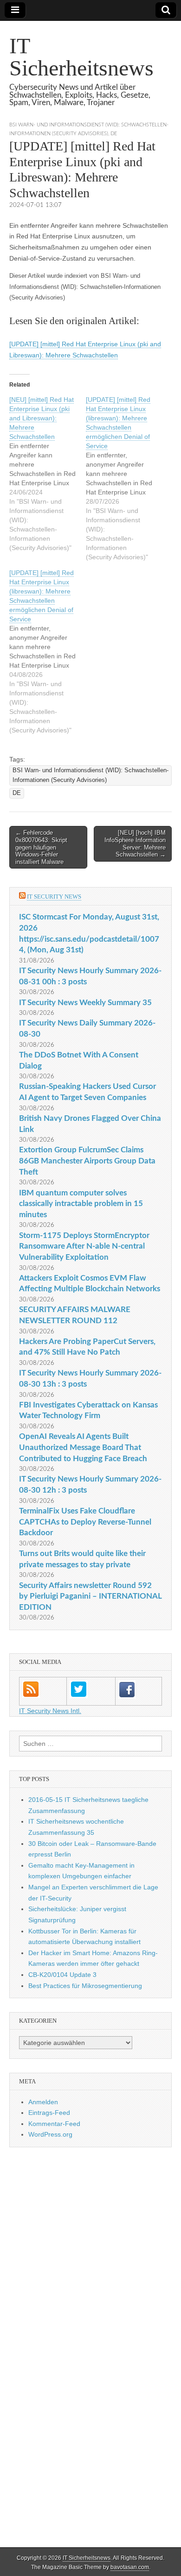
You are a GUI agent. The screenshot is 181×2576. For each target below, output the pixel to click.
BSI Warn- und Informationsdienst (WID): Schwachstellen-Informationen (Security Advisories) (90, 775)
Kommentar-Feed (54, 2124)
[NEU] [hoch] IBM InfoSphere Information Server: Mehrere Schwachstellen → (135, 844)
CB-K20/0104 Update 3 (62, 1975)
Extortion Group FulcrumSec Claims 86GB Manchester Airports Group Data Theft (87, 1161)
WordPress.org (50, 2134)
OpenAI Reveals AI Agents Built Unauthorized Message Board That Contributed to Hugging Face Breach (83, 1447)
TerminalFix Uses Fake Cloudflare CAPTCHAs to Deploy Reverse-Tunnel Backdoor (85, 1522)
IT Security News (54, 897)
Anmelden (43, 2102)
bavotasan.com (130, 2567)
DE (114, 134)
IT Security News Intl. (50, 1711)
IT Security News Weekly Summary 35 (85, 1003)
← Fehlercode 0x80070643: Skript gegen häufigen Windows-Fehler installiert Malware (41, 847)
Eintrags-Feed (49, 2113)
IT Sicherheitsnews (81, 57)
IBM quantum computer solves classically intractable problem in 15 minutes (81, 1204)
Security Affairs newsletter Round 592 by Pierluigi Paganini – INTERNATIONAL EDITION (90, 1596)
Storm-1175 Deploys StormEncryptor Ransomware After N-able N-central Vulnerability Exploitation (84, 1246)
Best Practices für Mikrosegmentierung (85, 1986)
